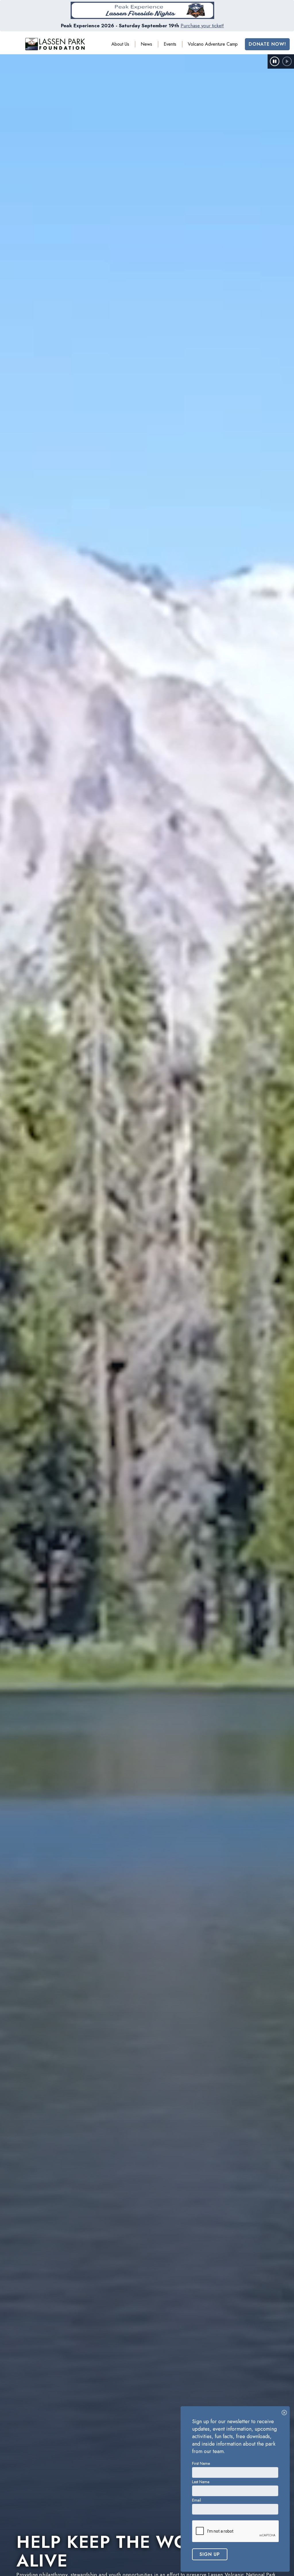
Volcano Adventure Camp (213, 44)
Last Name (201, 2482)
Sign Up (210, 2554)
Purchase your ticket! (202, 26)
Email (197, 2500)
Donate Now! (267, 44)
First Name (201, 2463)
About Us (120, 44)
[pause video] (275, 61)
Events (170, 44)
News (146, 44)
